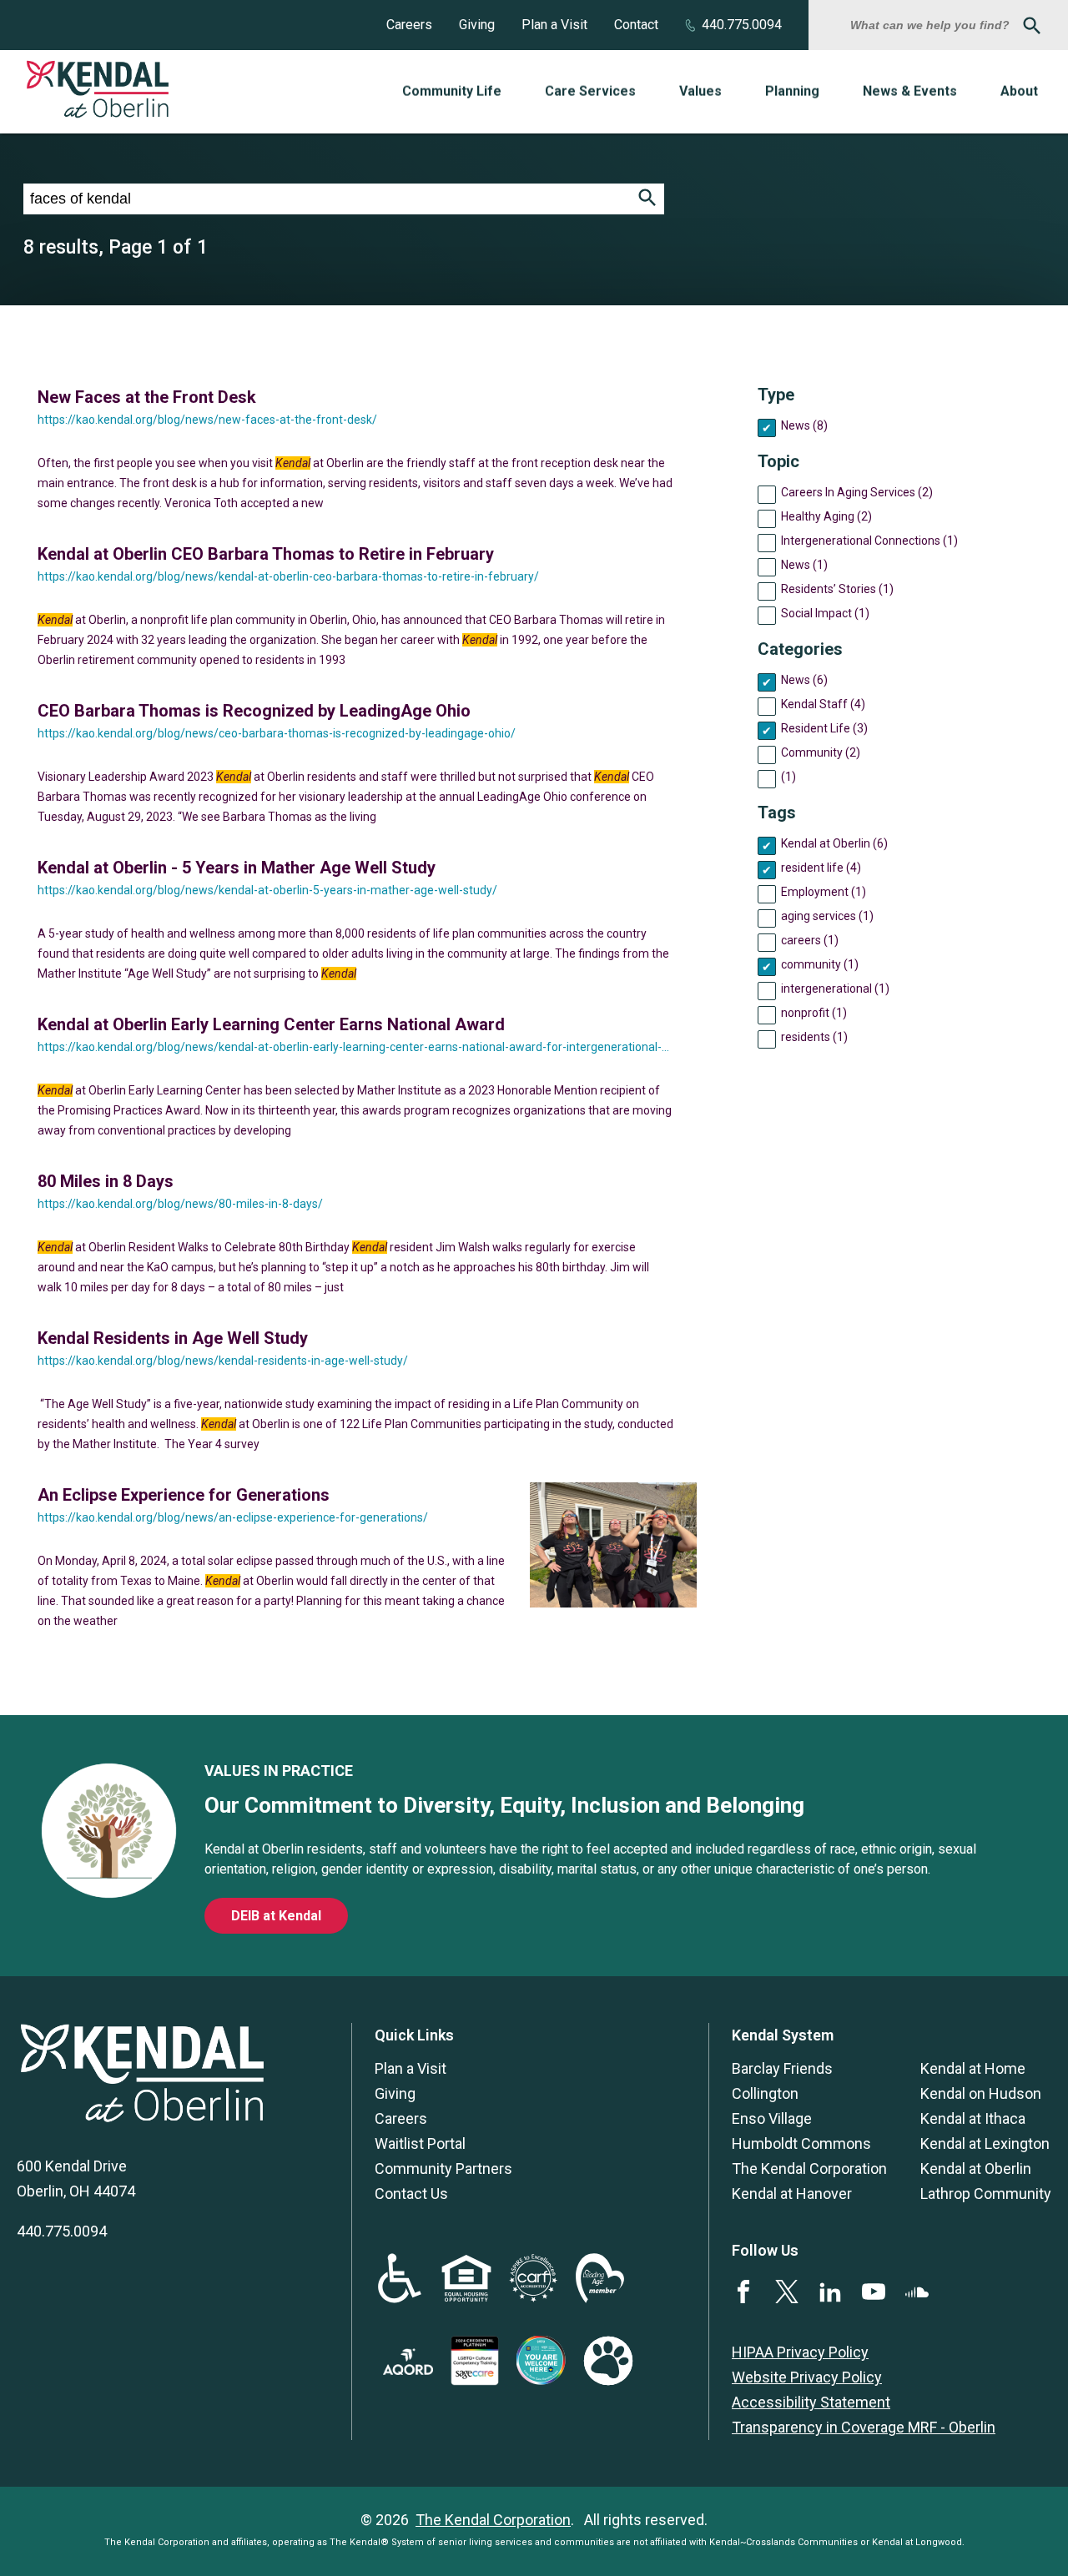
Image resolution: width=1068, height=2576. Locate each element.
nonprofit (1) (814, 1013)
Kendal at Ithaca (973, 2118)
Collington (765, 2093)
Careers (409, 25)
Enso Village (772, 2118)
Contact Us (411, 2194)
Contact (636, 25)
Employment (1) (824, 892)
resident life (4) (821, 868)
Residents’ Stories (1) (837, 589)
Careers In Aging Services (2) (857, 492)
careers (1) (810, 940)
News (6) (804, 680)
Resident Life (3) (824, 728)
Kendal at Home (973, 2068)
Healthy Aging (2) (826, 516)
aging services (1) (827, 916)
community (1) (820, 964)
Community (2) (821, 752)
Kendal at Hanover (792, 2194)
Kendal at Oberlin (976, 2168)
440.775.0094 (742, 25)
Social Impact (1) (825, 613)
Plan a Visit (554, 25)
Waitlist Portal (420, 2143)
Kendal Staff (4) (823, 704)
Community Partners (443, 2168)
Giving (477, 25)
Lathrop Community (986, 2194)
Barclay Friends (782, 2068)
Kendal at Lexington (985, 2143)
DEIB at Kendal (276, 1916)
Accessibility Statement (811, 2402)
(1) (788, 777)
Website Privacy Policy (807, 2377)
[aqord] (408, 2370)
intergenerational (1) (835, 989)
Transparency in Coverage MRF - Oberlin (864, 2427)
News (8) (804, 425)
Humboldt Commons (801, 2143)
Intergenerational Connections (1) (869, 541)
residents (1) (814, 1037)
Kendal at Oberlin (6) (834, 843)
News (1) (804, 565)
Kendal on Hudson (981, 2093)
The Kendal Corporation (809, 2168)
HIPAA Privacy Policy (800, 2352)
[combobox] (932, 25)
